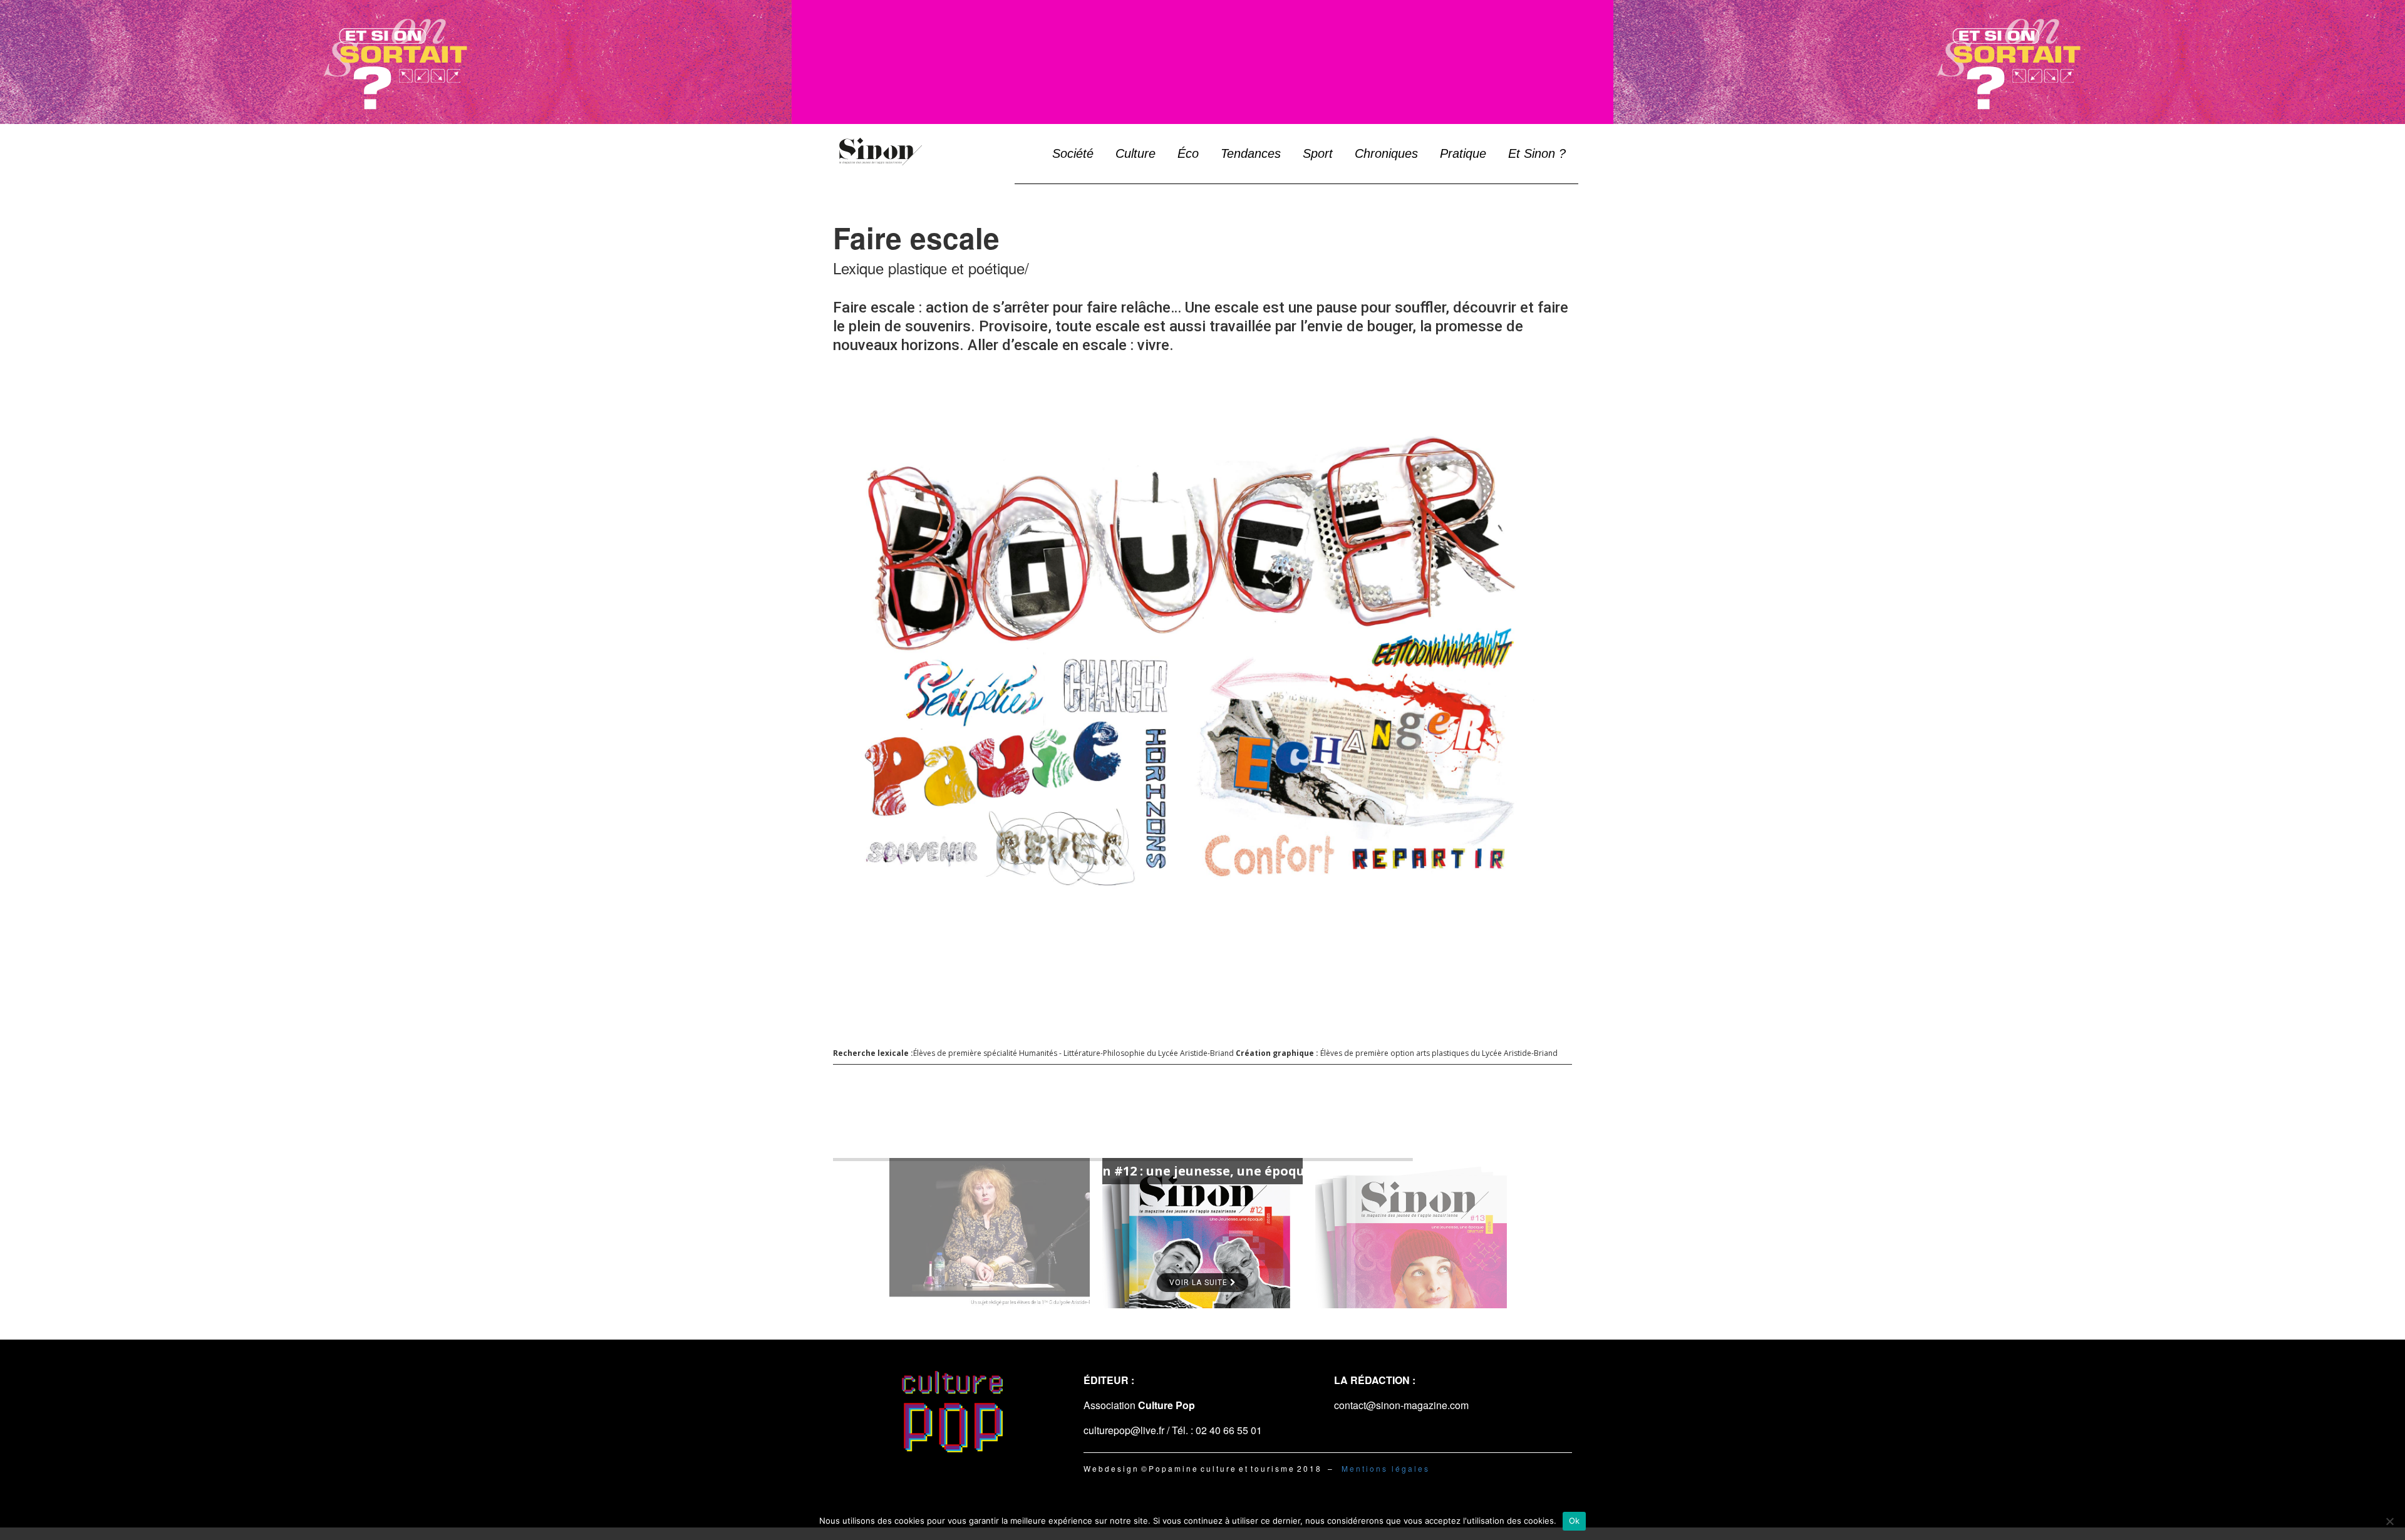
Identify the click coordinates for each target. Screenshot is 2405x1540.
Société (1073, 153)
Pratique (1463, 153)
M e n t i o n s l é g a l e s (1385, 1468)
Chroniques (1386, 153)
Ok (1575, 1521)
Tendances (1251, 153)
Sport (1318, 153)
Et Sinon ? (1537, 153)
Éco (1188, 153)
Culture (1135, 153)
